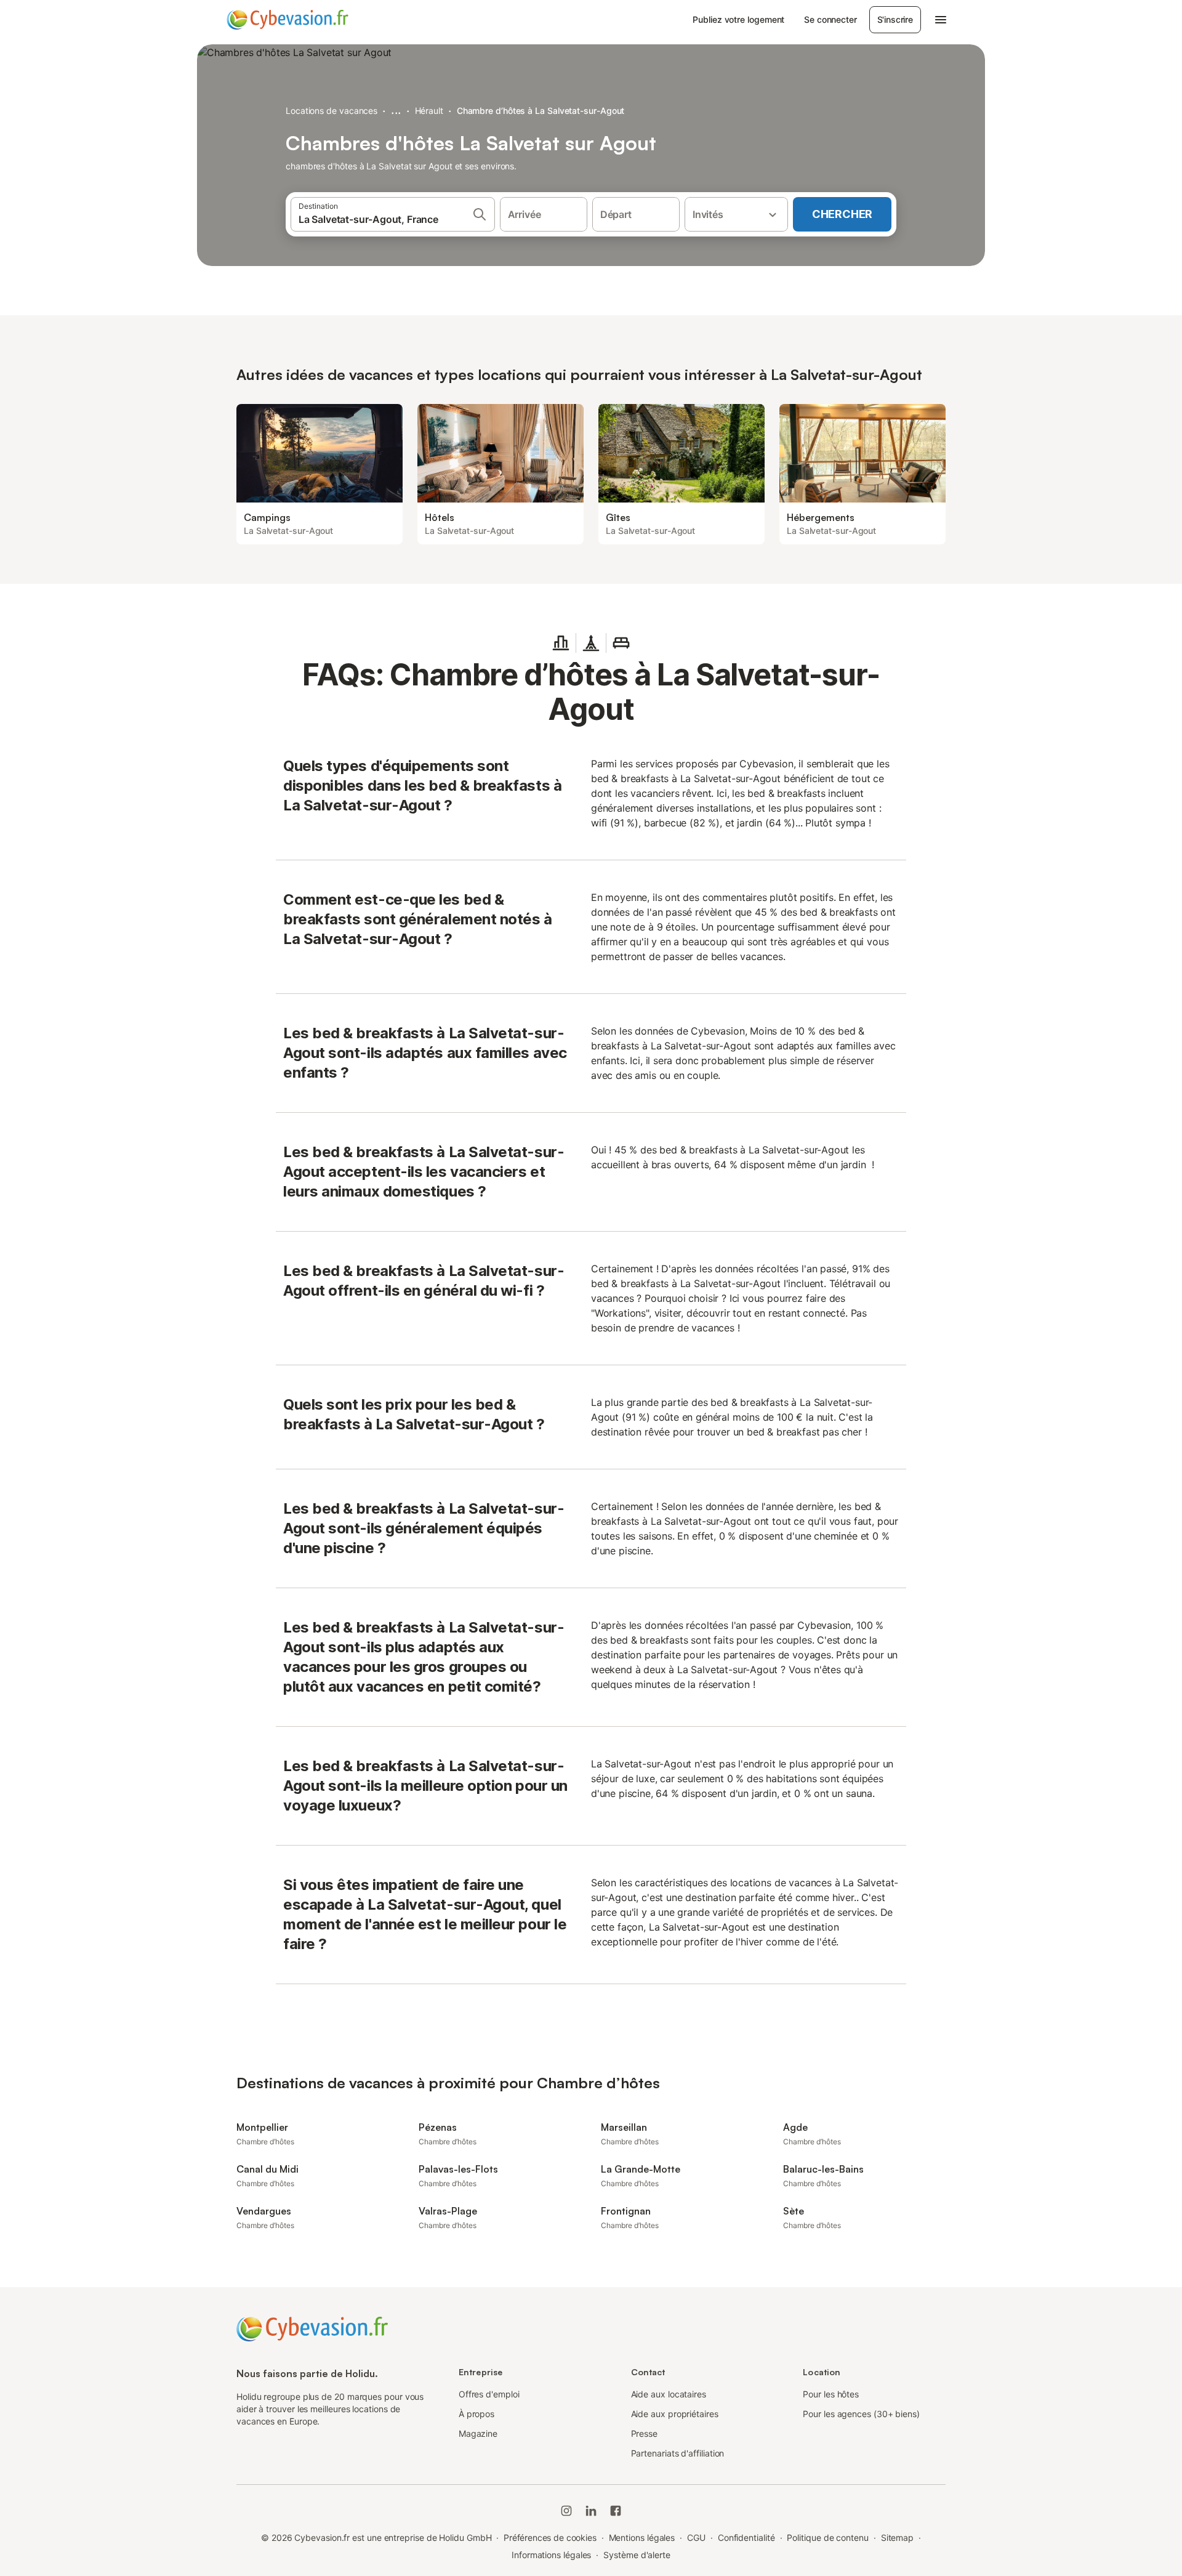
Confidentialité (746, 2538)
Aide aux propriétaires (675, 2414)
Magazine (478, 2433)
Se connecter (830, 19)
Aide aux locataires (669, 2394)
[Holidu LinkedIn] (591, 2511)
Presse (645, 2433)
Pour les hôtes (831, 2394)
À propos (476, 2414)
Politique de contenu (827, 2538)
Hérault (429, 111)
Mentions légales (642, 2538)
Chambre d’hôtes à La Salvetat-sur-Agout (541, 111)
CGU (696, 2538)
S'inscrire (895, 19)
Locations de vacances (332, 111)
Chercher (842, 214)
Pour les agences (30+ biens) (861, 2414)
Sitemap (897, 2538)
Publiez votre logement (738, 19)
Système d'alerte (637, 2555)
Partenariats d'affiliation (678, 2453)
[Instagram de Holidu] (566, 2511)
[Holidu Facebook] (616, 2511)
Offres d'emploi (489, 2394)
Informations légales (551, 2555)
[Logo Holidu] (287, 20)
